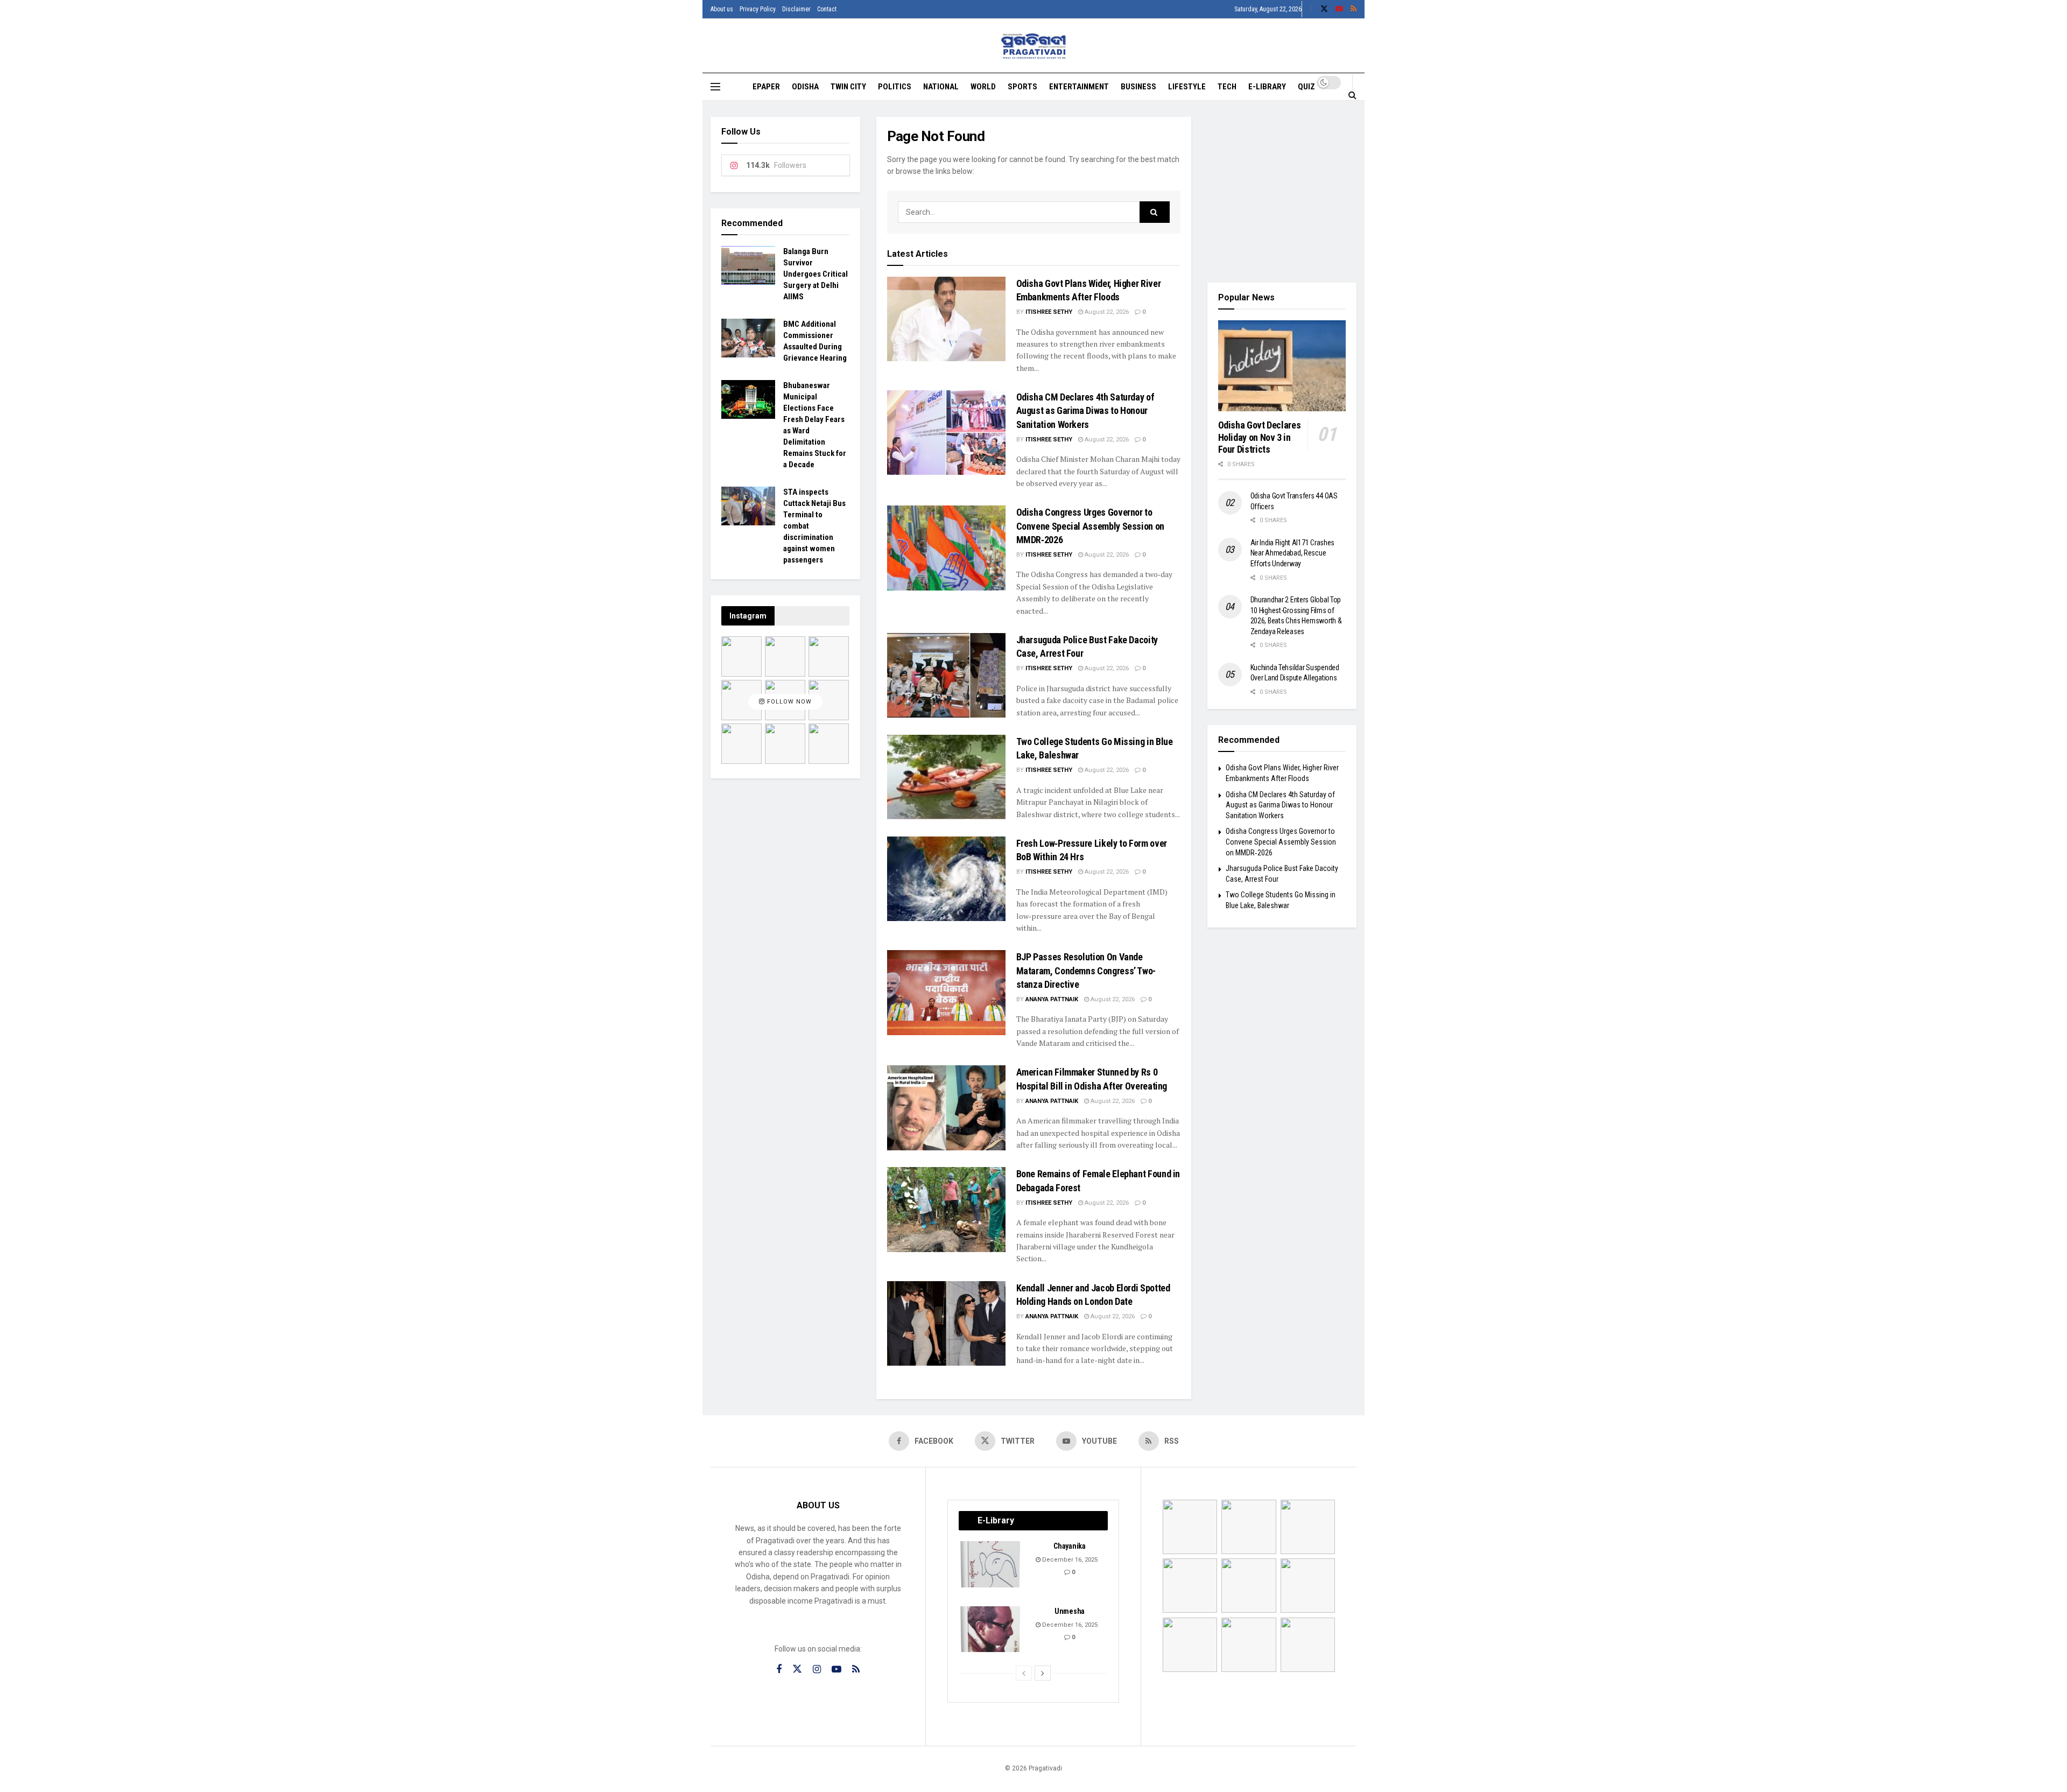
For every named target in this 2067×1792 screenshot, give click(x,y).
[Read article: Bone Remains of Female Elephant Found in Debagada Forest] (946, 1209)
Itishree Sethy (1049, 312)
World (983, 87)
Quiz (1306, 87)
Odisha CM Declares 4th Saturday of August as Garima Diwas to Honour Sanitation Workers (1085, 410)
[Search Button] (1352, 95)
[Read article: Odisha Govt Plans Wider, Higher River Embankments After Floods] (946, 319)
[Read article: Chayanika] (991, 1564)
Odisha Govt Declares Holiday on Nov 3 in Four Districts (1260, 437)
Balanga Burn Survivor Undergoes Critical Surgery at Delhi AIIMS (815, 274)
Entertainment (1079, 87)
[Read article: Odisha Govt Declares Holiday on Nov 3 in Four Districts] (1282, 366)
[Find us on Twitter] (1324, 9)
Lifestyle (1187, 87)
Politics (895, 87)
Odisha (805, 87)
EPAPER (766, 87)
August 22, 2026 (1106, 312)
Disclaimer (796, 9)
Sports (1022, 87)
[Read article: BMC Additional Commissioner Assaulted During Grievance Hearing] (748, 338)
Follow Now (788, 702)
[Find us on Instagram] (817, 1670)
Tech (1227, 87)
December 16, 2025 (1069, 1560)
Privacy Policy (758, 9)
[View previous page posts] (1024, 1673)
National (941, 87)
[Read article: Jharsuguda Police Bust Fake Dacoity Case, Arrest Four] (946, 675)
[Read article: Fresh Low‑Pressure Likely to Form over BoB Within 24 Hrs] (946, 879)
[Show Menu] (715, 87)
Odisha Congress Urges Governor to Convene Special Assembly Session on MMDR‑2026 (1090, 526)
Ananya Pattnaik (1052, 999)
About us (722, 9)
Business (1138, 87)
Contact (827, 9)
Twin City (848, 87)
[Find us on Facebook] (1311, 9)
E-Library (1267, 87)
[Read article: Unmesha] (991, 1629)
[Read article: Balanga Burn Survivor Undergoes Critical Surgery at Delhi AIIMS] (748, 265)
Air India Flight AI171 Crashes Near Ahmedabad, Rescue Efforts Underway (1293, 553)
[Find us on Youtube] (1339, 9)
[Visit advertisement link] (1282, 192)
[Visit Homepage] (1034, 46)
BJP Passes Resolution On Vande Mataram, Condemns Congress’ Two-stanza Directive (1086, 970)
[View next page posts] (1043, 1673)
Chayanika (1069, 1546)
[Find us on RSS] (1354, 9)
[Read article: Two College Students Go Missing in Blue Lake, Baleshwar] (946, 777)
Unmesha (1070, 1611)
